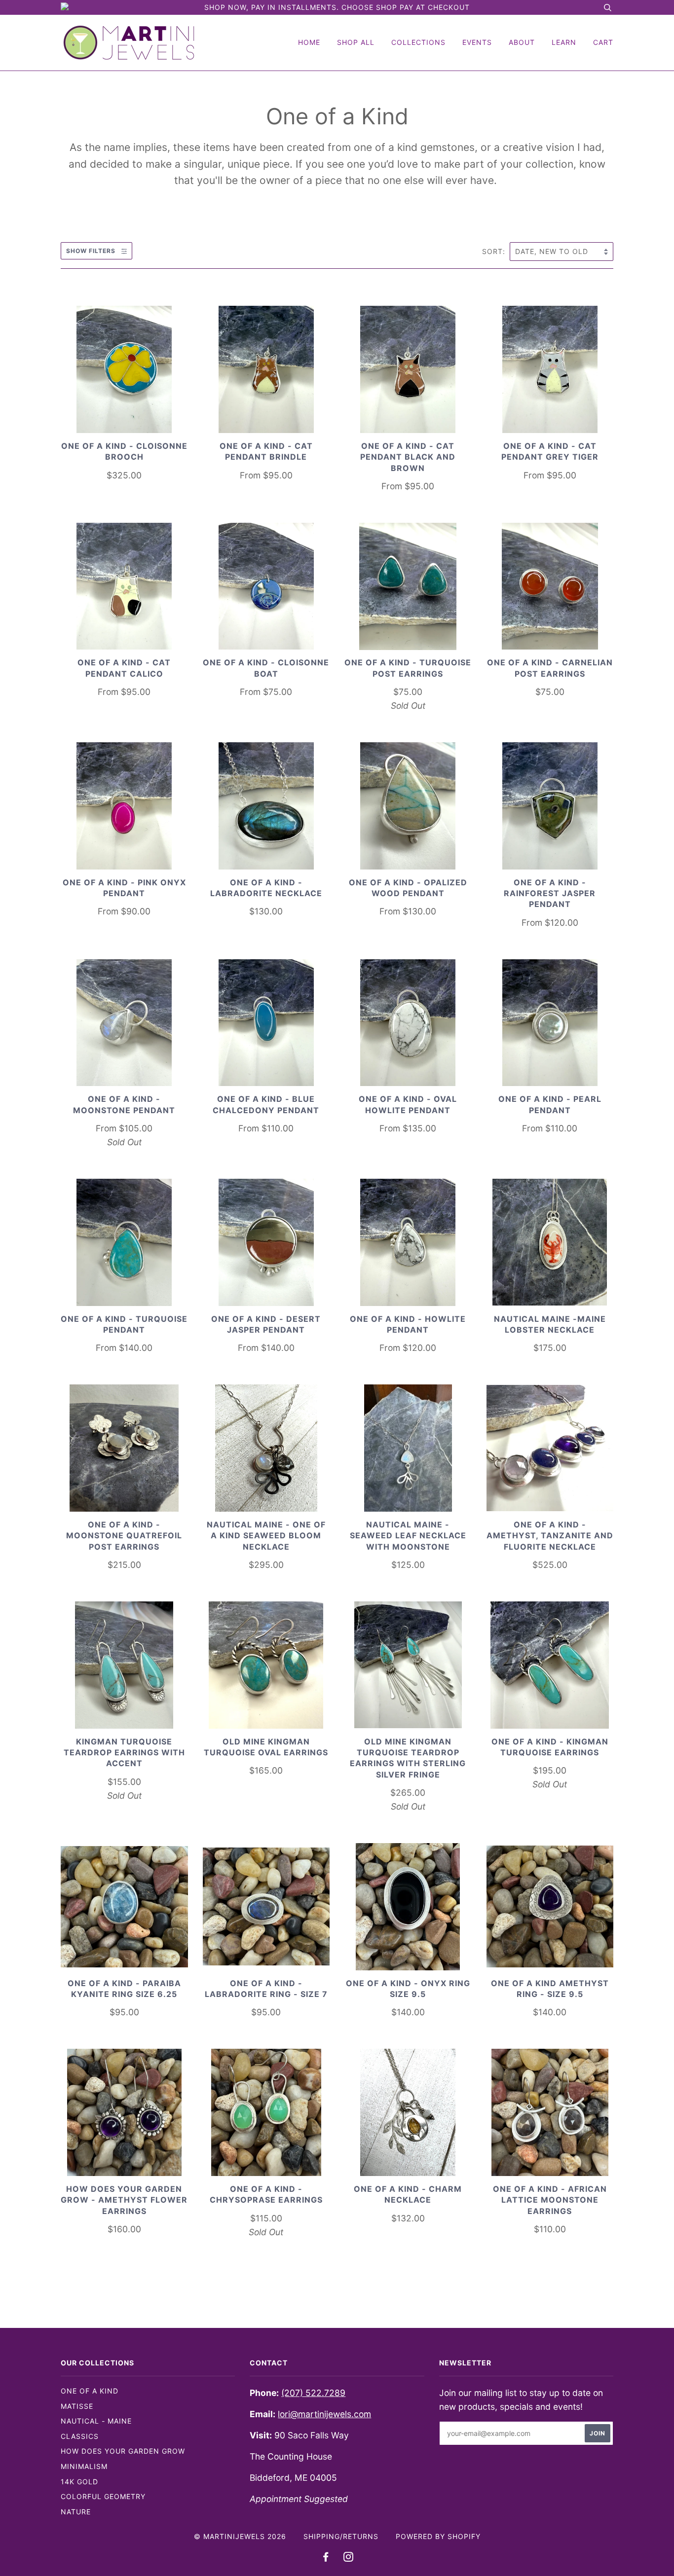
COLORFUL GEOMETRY (103, 2496)
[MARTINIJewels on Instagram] (349, 2558)
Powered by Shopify (438, 2536)
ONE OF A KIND (90, 2391)
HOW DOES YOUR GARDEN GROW (123, 2451)
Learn (564, 42)
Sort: (495, 251)
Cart (603, 42)
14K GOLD (79, 2482)
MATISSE (77, 2406)
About (522, 42)
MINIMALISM (84, 2466)
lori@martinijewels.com (324, 2414)
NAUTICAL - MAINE (96, 2421)
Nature (76, 2512)
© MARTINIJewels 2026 (240, 2536)
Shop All (356, 42)
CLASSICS (80, 2436)
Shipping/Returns (341, 2536)
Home (309, 42)
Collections (418, 42)
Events (477, 42)
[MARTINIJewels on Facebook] (326, 2558)
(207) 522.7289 (313, 2393)
